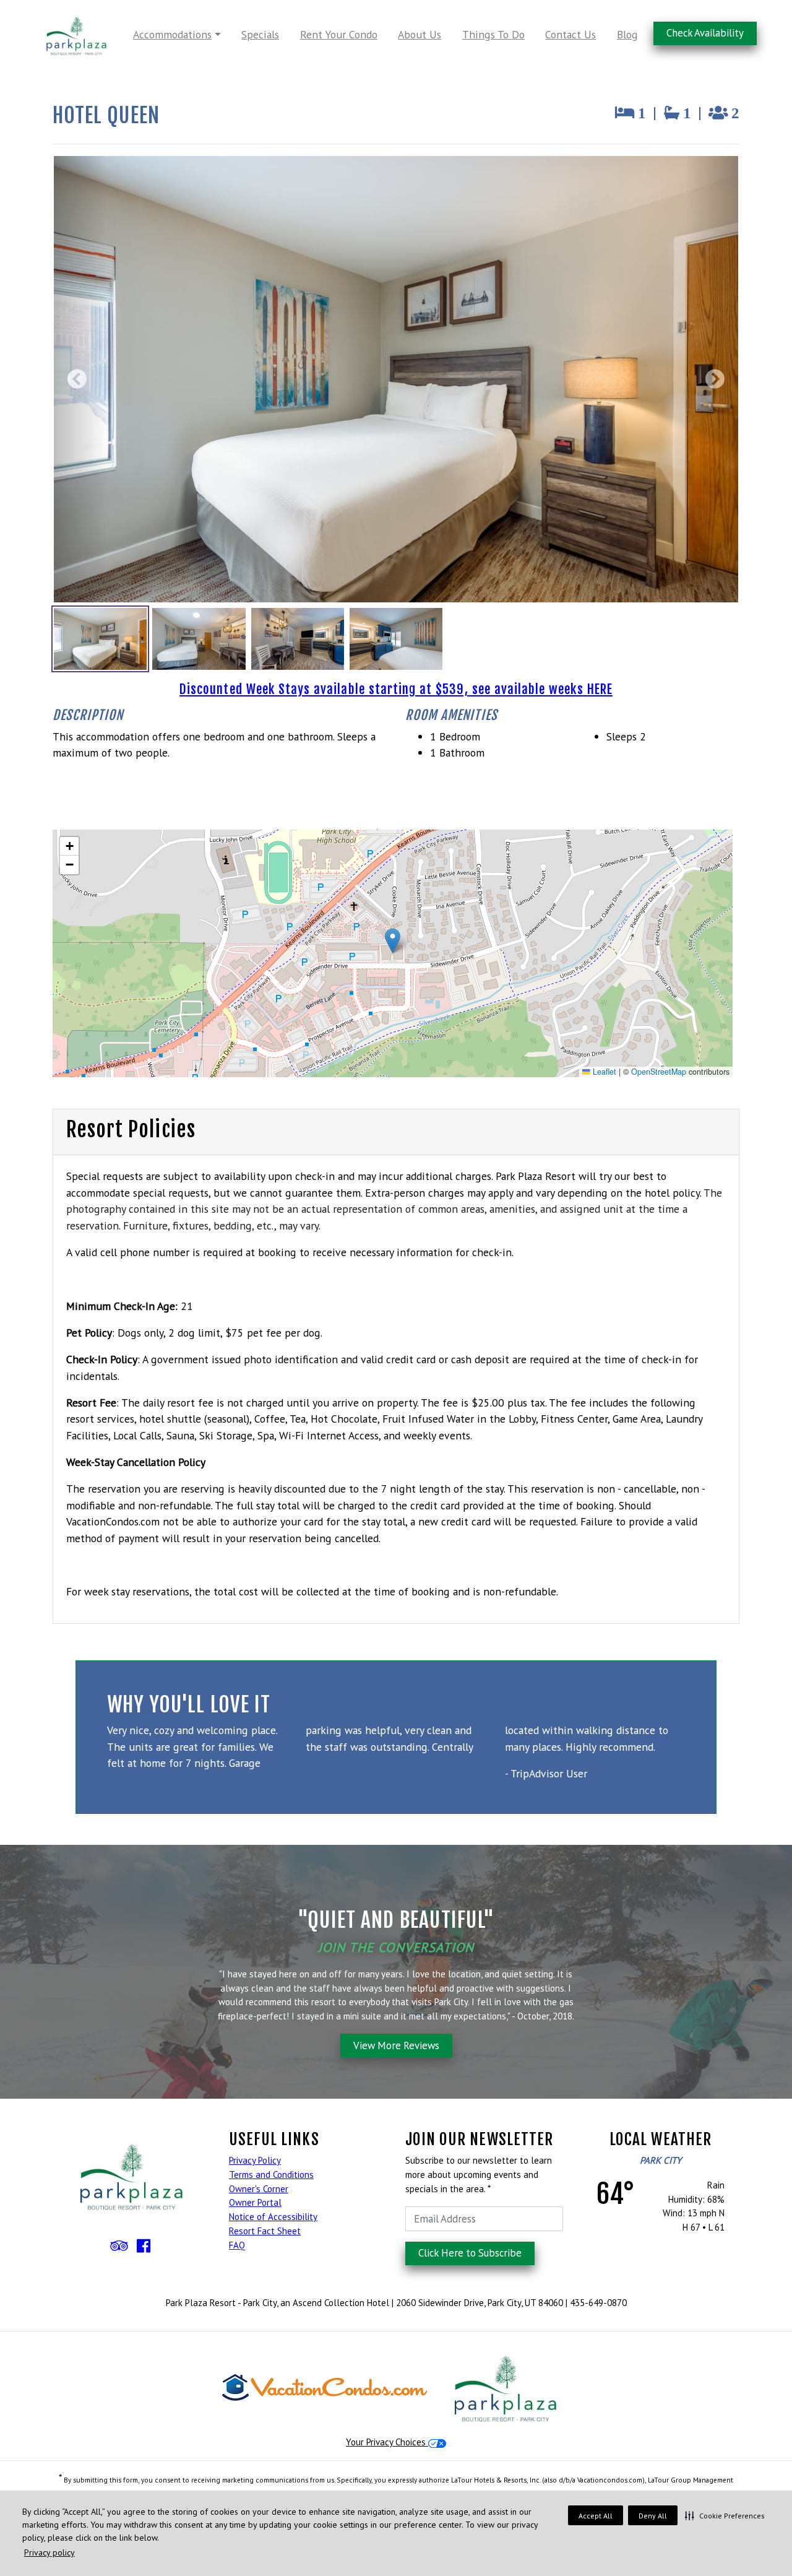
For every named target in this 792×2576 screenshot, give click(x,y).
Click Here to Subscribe (470, 2253)
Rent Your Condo (339, 34)
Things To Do (493, 34)
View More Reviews (396, 2045)
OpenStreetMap (659, 1072)
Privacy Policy (255, 2160)
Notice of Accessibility (273, 2217)
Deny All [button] (653, 2516)
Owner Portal (255, 2202)
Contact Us (570, 34)
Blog (627, 34)
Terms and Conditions (271, 2175)
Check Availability (705, 33)
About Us (420, 34)
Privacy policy (49, 2552)
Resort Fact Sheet (265, 2231)
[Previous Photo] (80, 379)
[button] (725, 2515)
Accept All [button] (596, 2516)
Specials (260, 34)
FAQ (237, 2245)
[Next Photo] (712, 379)
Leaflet (603, 1072)
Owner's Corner (259, 2189)
